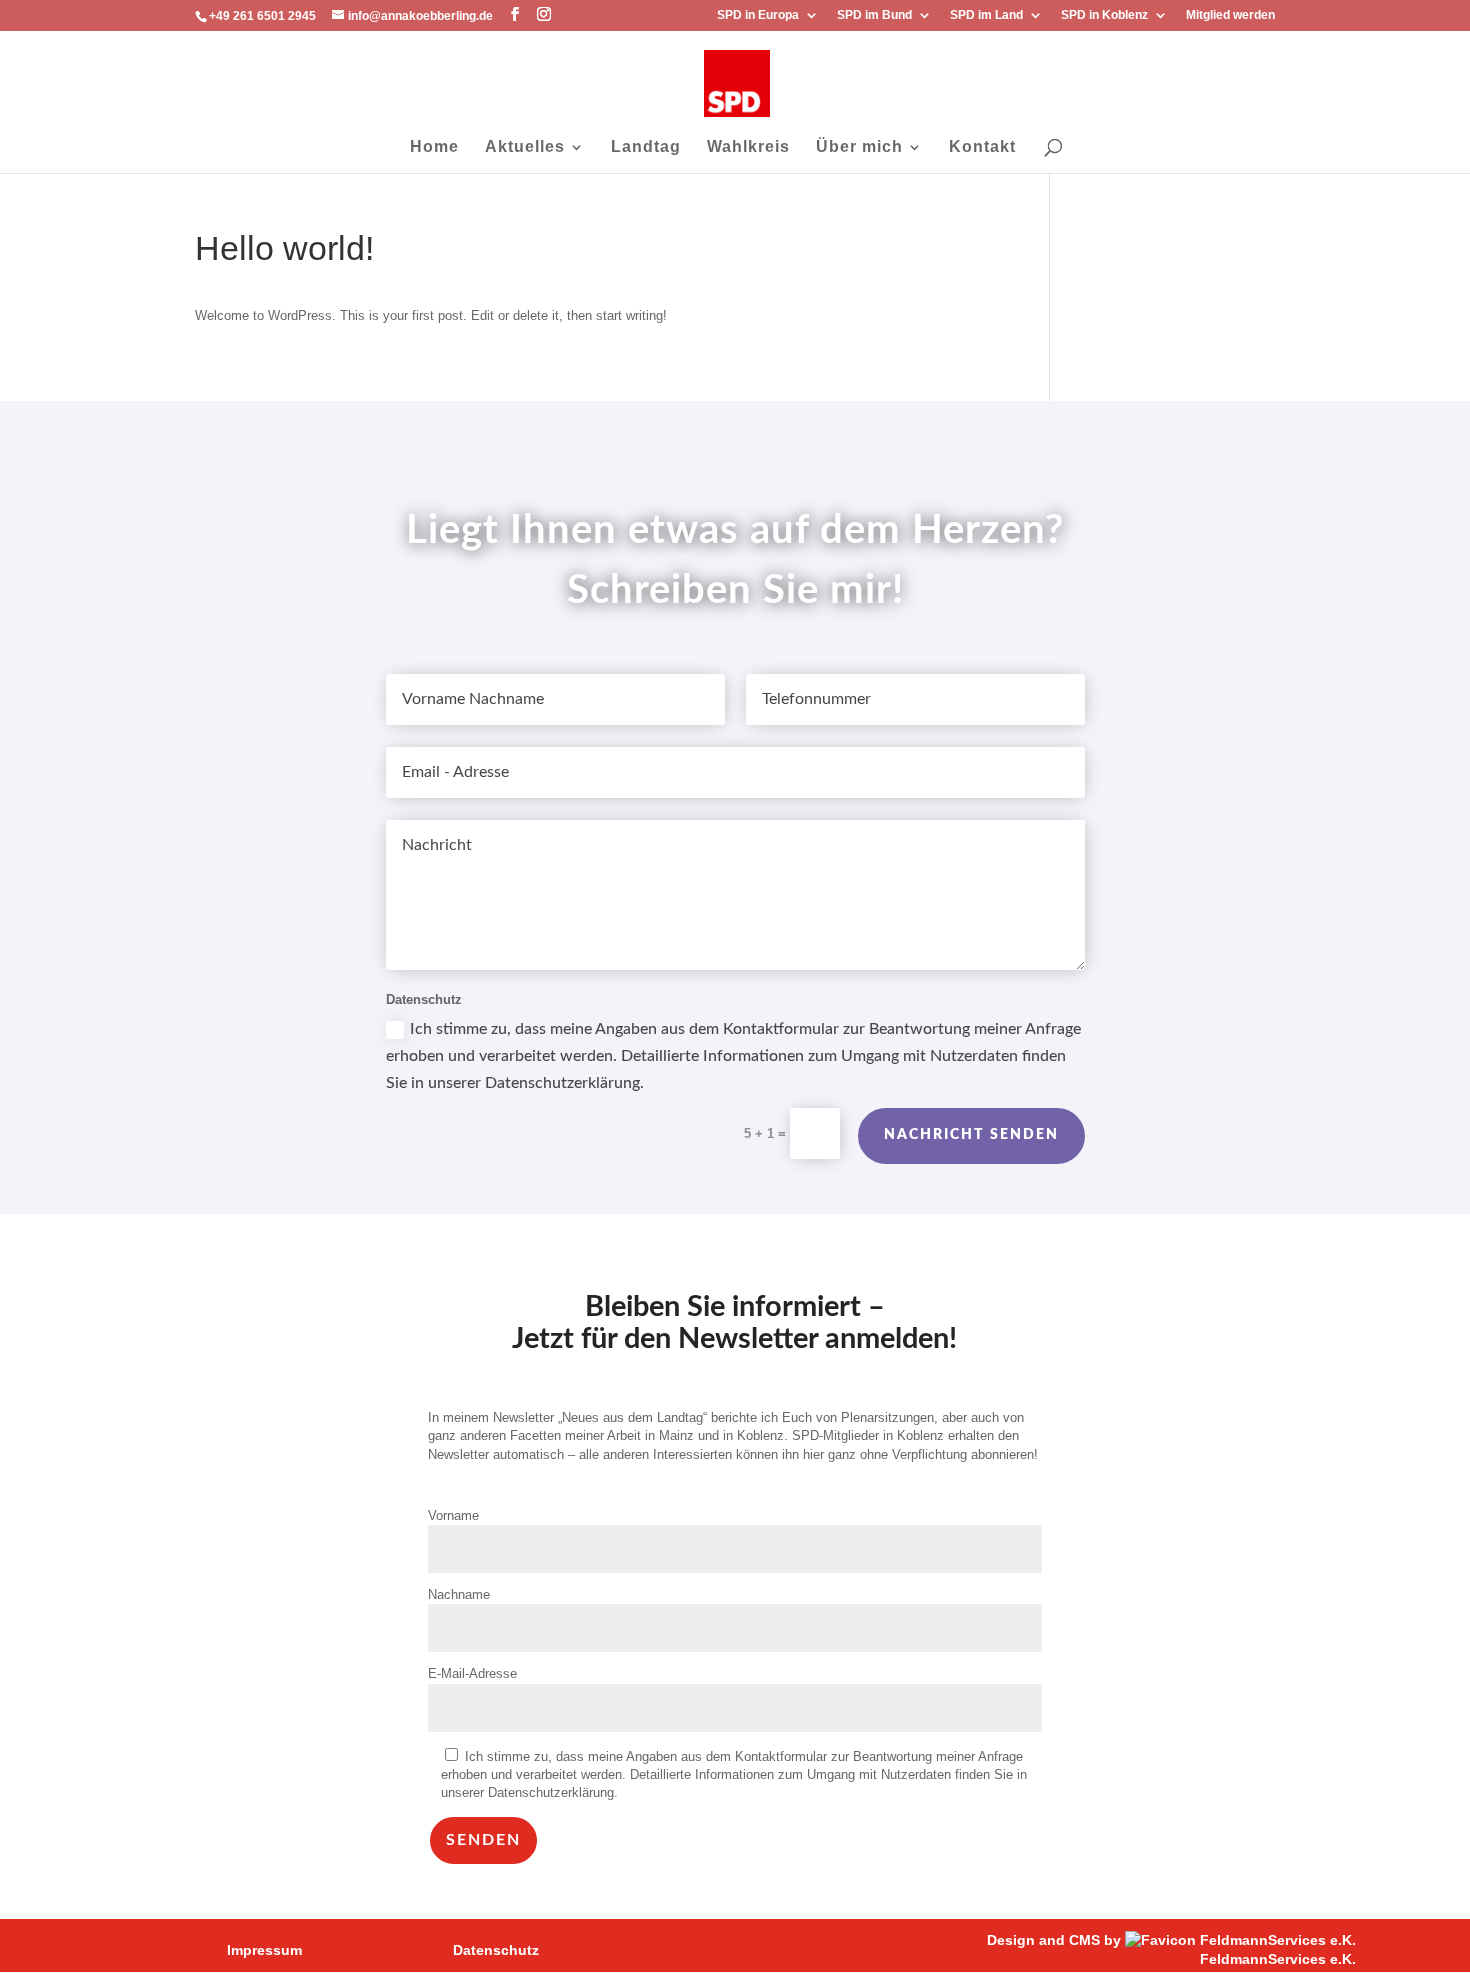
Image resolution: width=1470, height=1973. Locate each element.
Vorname (453, 1515)
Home (434, 147)
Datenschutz (496, 1950)
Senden (483, 1840)
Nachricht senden (971, 1135)
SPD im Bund (874, 15)
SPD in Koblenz (1104, 15)
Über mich (859, 147)
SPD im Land (986, 15)
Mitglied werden (1230, 15)
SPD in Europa (758, 15)
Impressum (264, 1950)
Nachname (459, 1594)
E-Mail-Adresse (472, 1673)
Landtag (646, 147)
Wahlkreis (748, 147)
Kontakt (982, 147)
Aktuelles (525, 147)
